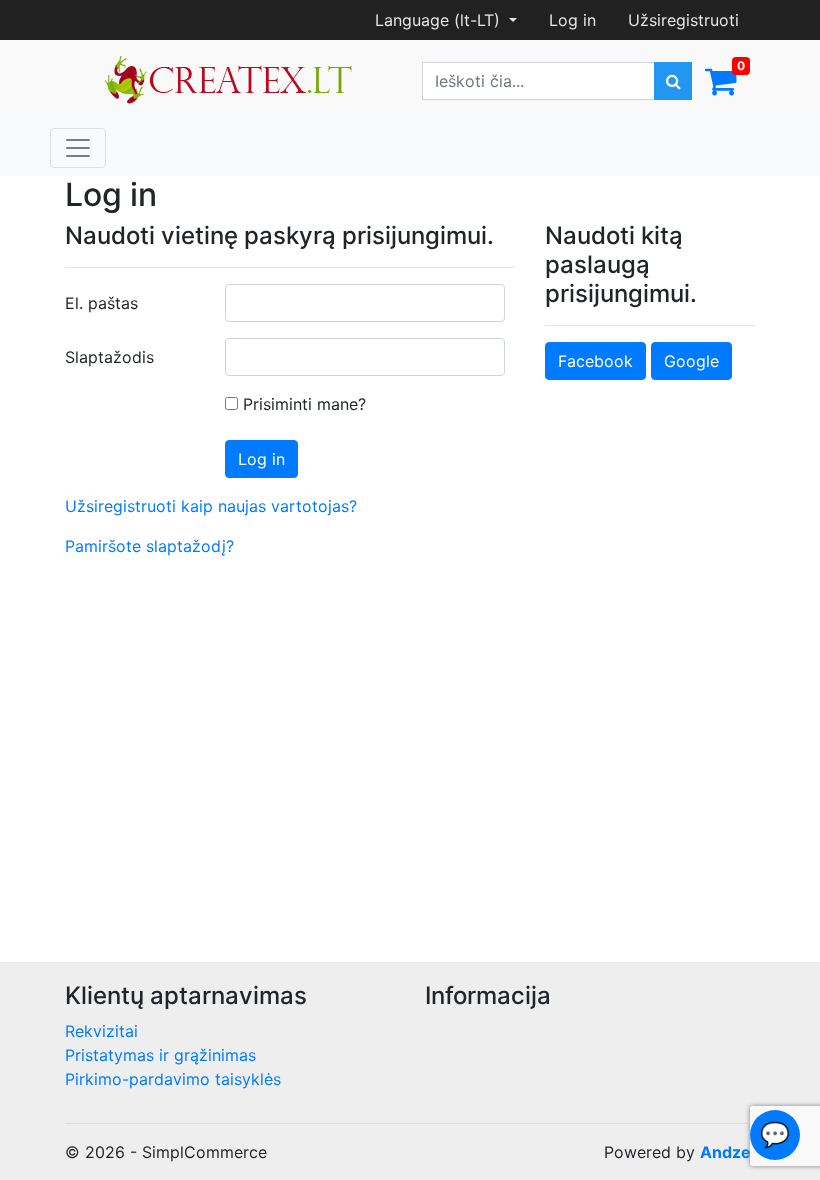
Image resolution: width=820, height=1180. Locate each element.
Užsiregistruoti (683, 20)
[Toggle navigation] (78, 148)
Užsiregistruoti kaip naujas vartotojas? (211, 506)
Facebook (595, 361)
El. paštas (101, 303)
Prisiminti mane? (302, 404)
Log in (572, 20)
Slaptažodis (109, 357)
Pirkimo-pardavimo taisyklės (173, 1079)
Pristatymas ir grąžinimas (160, 1055)
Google (691, 361)
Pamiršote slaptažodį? (149, 546)
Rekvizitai (101, 1031)
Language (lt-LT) (440, 20)
